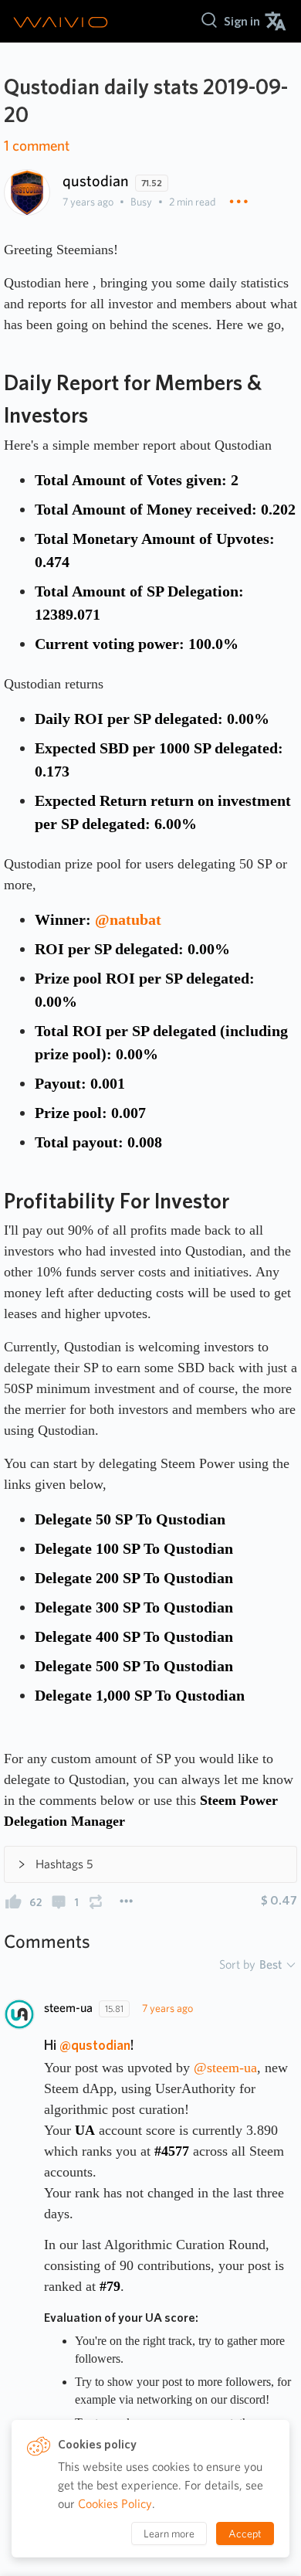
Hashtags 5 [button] (64, 1864)
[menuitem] (242, 21)
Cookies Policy (115, 2504)
